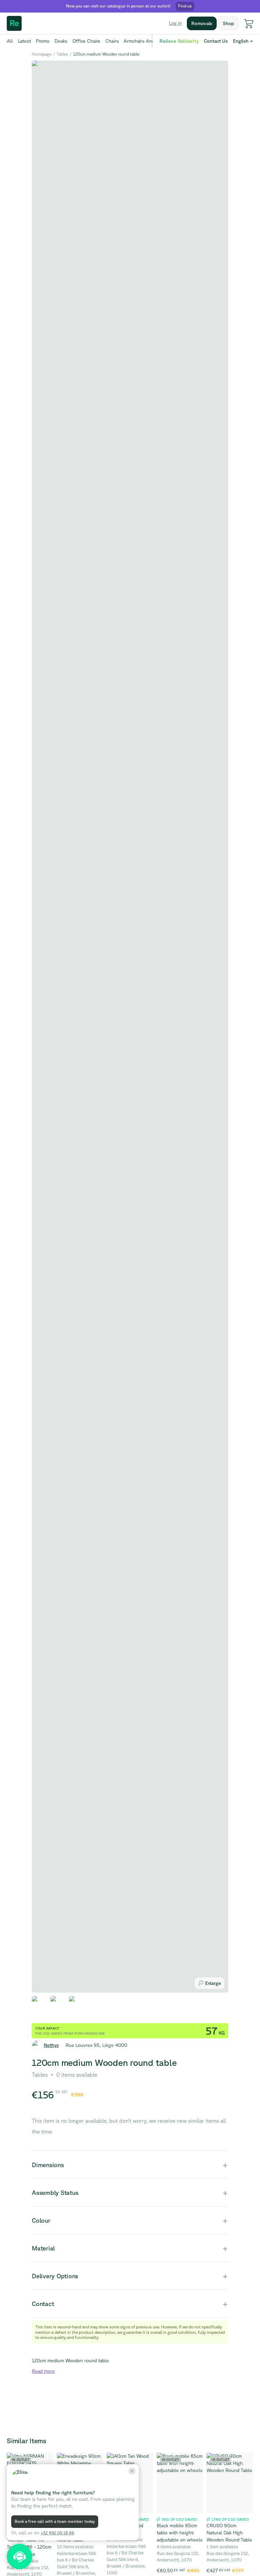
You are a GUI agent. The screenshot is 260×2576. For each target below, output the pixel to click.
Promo (43, 41)
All (10, 41)
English (241, 41)
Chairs (112, 41)
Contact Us (216, 41)
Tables (62, 54)
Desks (61, 41)
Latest (24, 41)
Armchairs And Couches (149, 41)
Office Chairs (86, 41)
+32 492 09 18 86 (57, 2533)
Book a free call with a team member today (55, 2521)
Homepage (42, 54)
